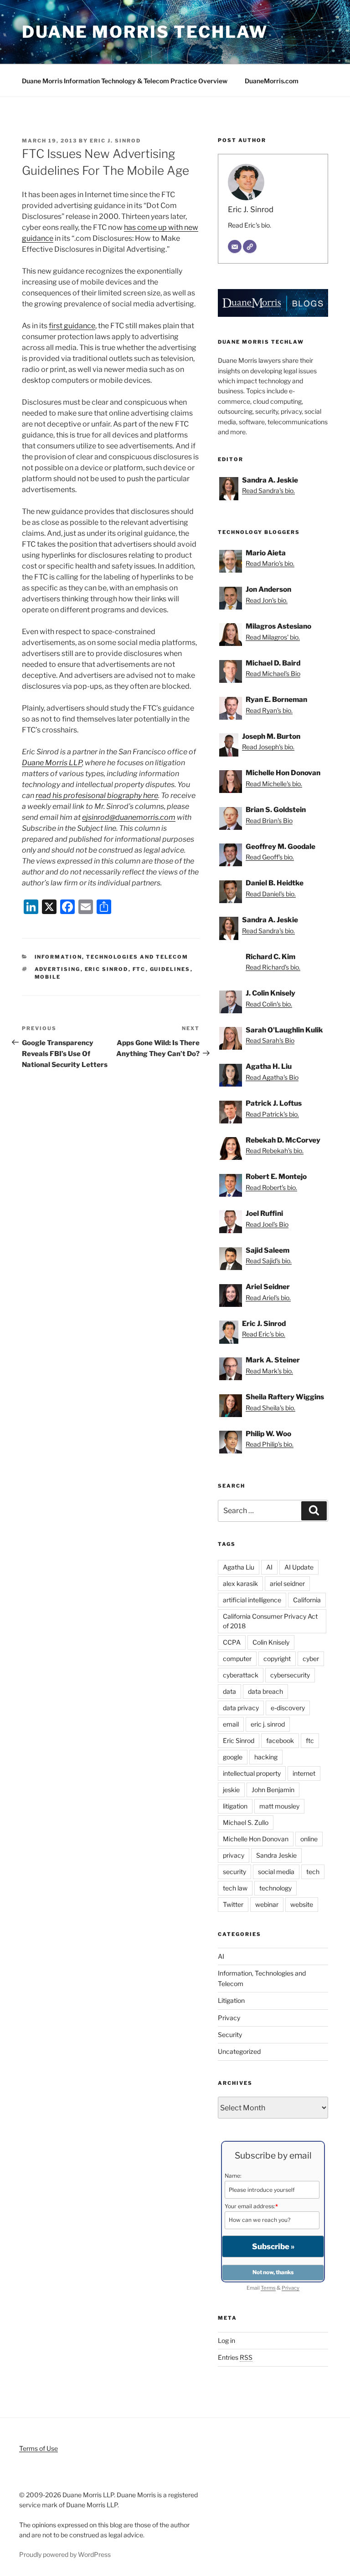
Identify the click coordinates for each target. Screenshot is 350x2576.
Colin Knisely (271, 1642)
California (307, 1600)
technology (275, 1888)
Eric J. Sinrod (115, 141)
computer (237, 1659)
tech (313, 1872)
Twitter (233, 1904)
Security (230, 2035)
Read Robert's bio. (271, 1187)
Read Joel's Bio (267, 1224)
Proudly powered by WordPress (65, 2554)
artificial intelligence (252, 1600)
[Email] (235, 247)
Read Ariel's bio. (268, 1298)
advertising (58, 969)
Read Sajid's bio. (269, 1261)
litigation (235, 1806)
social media (276, 1872)
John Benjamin (273, 1790)
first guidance (72, 326)
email (231, 1724)
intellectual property (252, 1773)
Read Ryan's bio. (269, 710)
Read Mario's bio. (270, 563)
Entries (235, 2357)
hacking (266, 1757)
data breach (265, 1691)
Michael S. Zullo (246, 1822)
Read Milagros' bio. (273, 637)
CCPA (232, 1642)
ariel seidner (287, 1583)
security (234, 1872)
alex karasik (240, 1583)
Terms (268, 2288)
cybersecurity (290, 1675)
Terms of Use (39, 2448)
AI (269, 1567)
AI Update (299, 1567)
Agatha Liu (239, 1567)
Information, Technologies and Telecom (112, 957)
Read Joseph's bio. (268, 747)
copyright (277, 1659)
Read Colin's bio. (269, 1004)
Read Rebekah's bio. (275, 1151)
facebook (280, 1740)
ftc (139, 969)
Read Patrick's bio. (272, 1114)
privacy (234, 1855)
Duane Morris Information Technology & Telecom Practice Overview (125, 81)
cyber (311, 1659)
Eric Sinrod (107, 969)
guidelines (170, 969)
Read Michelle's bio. (274, 784)
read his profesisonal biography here (97, 795)
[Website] (250, 247)
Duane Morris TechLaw (145, 32)
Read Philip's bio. (270, 1444)
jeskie (231, 1790)
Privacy (229, 2018)
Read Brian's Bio (269, 821)
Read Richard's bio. (273, 967)
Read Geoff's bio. (270, 857)
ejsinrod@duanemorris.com (129, 817)
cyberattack (241, 1675)
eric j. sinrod (268, 1724)
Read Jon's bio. (267, 600)
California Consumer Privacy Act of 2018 (270, 1621)
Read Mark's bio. (269, 1371)
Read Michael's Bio (273, 673)
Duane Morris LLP (52, 763)
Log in (226, 2340)
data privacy (241, 1708)
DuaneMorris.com (272, 81)
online (309, 1839)
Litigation (231, 2000)
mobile (48, 977)
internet (304, 1773)
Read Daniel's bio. (271, 894)
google (233, 1757)
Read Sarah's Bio (270, 1040)
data (229, 1691)
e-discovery (288, 1708)
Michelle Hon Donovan (256, 1839)
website (302, 1904)
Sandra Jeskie (276, 1855)
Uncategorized (239, 2051)
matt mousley (279, 1806)
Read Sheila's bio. (270, 1408)
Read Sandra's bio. (268, 490)
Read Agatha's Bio (272, 1077)
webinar (267, 1904)
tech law (235, 1888)
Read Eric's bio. (250, 225)
